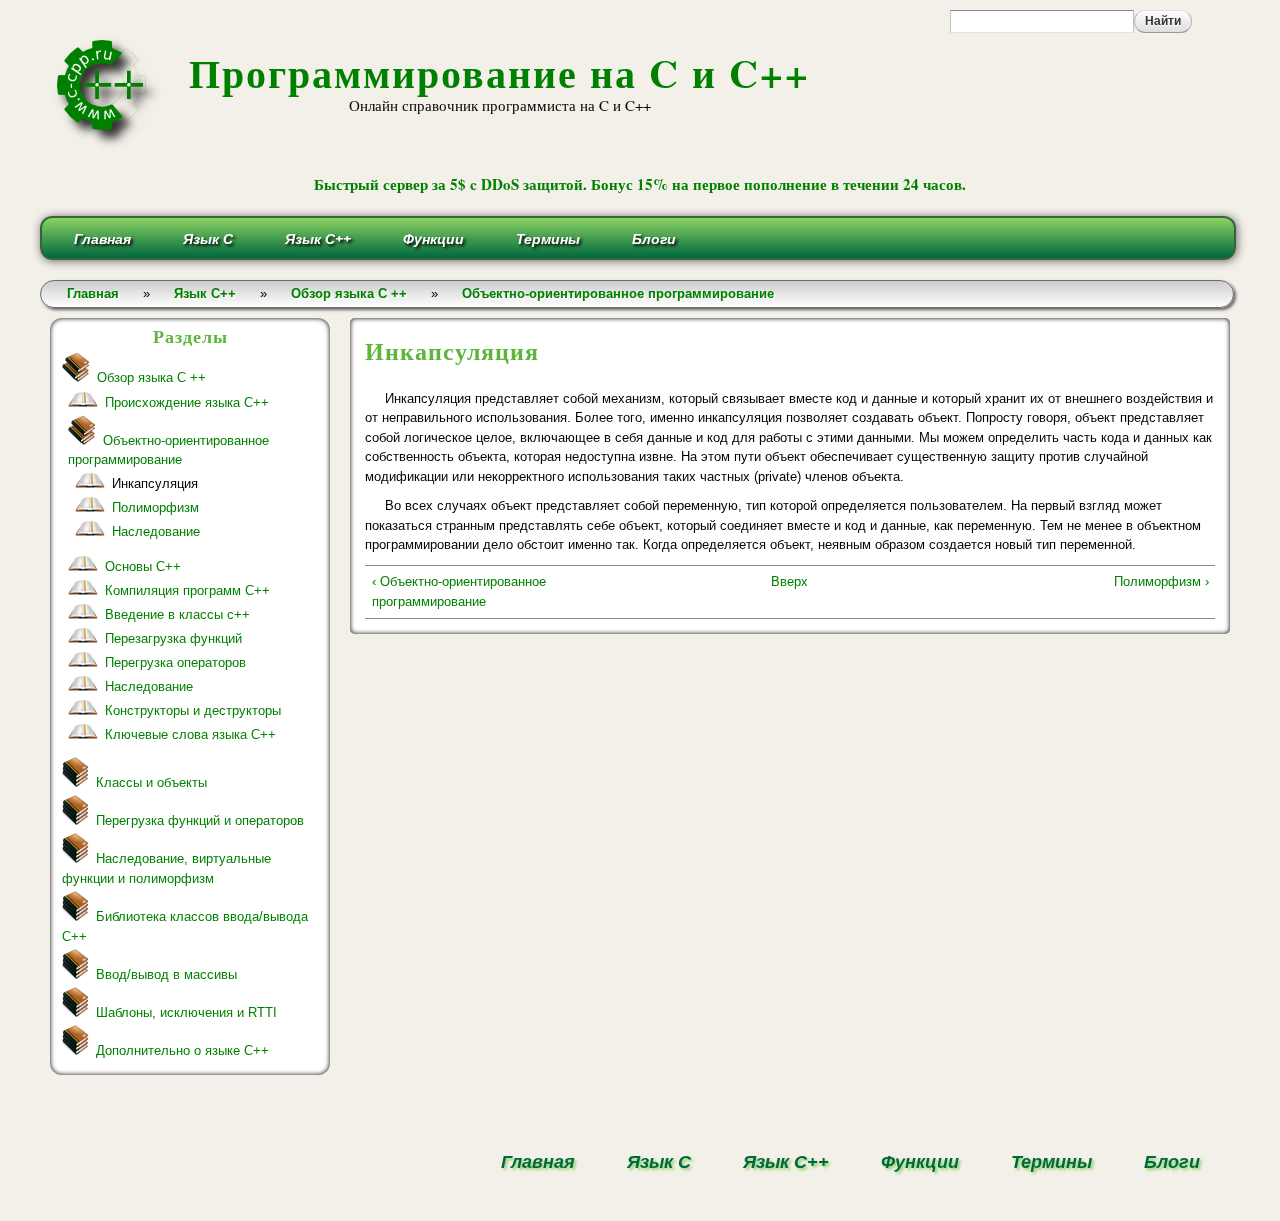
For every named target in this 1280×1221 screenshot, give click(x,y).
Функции (433, 239)
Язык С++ (318, 239)
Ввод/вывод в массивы (166, 974)
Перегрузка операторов (175, 662)
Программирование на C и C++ (499, 72)
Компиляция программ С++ (187, 590)
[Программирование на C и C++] (109, 143)
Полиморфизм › (1161, 581)
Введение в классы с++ (177, 614)
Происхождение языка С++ (187, 402)
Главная (102, 239)
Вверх (789, 581)
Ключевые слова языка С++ (190, 734)
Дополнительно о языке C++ (182, 1050)
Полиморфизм (155, 507)
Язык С (208, 239)
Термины (548, 239)
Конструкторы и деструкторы (193, 710)
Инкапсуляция (155, 483)
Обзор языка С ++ (349, 293)
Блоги (654, 239)
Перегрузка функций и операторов (200, 820)
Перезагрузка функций (173, 638)
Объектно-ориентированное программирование (618, 293)
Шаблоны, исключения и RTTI (186, 1012)
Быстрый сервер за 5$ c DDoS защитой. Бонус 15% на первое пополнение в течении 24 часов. (640, 184)
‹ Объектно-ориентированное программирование (459, 591)
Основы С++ (143, 566)
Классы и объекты (151, 782)
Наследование (156, 531)
